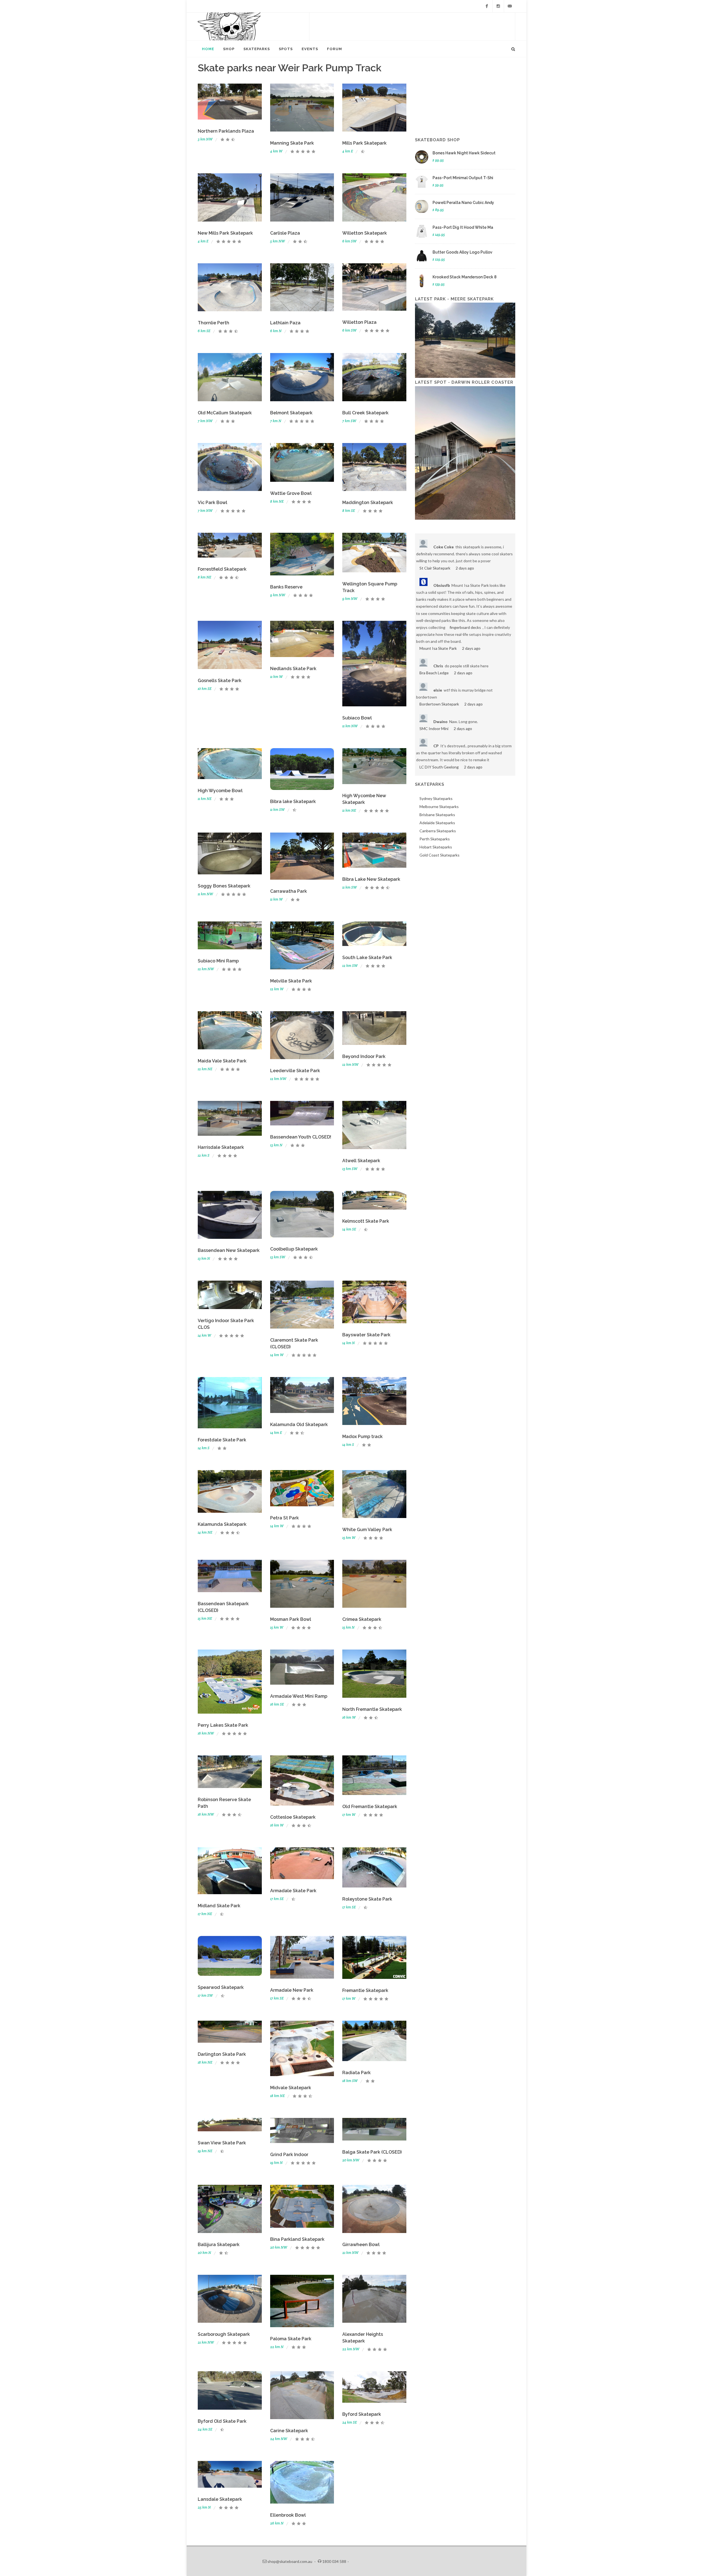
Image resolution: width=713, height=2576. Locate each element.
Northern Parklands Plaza (226, 131)
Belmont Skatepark (291, 413)
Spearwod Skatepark (221, 1987)
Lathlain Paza (285, 323)
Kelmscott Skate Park (366, 1221)
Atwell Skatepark (361, 1161)
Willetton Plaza (359, 322)
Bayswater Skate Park (366, 1335)
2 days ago (465, 568)
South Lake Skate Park (367, 958)
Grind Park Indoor (289, 2155)
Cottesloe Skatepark (293, 1817)
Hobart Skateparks (436, 847)
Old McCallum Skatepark (225, 413)
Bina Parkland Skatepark (297, 2239)
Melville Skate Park (291, 981)
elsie (438, 690)
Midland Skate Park (219, 1906)
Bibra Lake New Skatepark (371, 879)
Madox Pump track (362, 1437)
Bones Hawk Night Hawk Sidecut (464, 153)
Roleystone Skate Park (367, 1899)
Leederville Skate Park (295, 1071)
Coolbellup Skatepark (294, 1249)
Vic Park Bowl (213, 503)
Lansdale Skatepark (220, 2499)
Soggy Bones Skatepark (224, 886)
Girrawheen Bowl (361, 2245)
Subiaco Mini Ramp (218, 961)
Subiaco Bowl (357, 718)
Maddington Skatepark (368, 503)
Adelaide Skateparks (437, 823)
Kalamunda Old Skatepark (299, 1425)
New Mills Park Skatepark (225, 233)
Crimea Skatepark (362, 1619)
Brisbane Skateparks (437, 815)
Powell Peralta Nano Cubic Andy (463, 203)
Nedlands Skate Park (293, 669)
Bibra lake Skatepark (293, 801)
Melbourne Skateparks (439, 807)
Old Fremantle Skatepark (370, 1807)
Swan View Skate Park (222, 2143)
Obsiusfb (442, 585)
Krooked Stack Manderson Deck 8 (465, 277)
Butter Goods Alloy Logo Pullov (462, 252)
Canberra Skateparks (438, 831)
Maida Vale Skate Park (222, 1061)
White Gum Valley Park (367, 1530)
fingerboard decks (465, 627)
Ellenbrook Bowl (288, 2515)
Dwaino (440, 722)
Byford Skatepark (362, 2414)
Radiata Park (356, 2073)
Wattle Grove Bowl (291, 493)
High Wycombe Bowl (220, 791)
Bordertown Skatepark (439, 704)
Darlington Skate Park (222, 2054)
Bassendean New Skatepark (229, 1250)
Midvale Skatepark (291, 2088)
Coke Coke (444, 547)
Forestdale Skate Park (222, 1440)
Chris (438, 666)
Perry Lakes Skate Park (223, 1725)
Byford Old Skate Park (222, 2421)
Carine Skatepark (289, 2431)
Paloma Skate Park (291, 2339)
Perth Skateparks (435, 839)
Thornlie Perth (213, 323)
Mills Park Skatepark (364, 143)
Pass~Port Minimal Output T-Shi (463, 178)
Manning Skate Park (292, 143)
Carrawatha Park (289, 891)
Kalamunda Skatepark (222, 1524)
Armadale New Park (292, 1990)
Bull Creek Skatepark (365, 413)
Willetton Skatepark (365, 233)
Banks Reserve (286, 587)
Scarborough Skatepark (224, 2334)
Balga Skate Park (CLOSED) (372, 2152)
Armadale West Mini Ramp (299, 1696)
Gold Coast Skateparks (439, 855)
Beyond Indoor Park (364, 1056)
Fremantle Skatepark (365, 1990)
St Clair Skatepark (435, 568)
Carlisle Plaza (285, 233)
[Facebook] (487, 6)
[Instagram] (498, 6)
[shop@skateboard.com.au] (510, 6)
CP (436, 746)
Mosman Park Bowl (291, 1619)
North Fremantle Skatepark (372, 1709)
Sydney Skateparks (436, 798)
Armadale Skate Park (293, 1891)
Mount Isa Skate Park (438, 648)
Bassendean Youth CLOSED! (301, 1137)
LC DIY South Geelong (439, 767)
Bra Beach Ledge (434, 673)
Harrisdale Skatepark (221, 1147)
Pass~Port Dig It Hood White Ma (463, 227)
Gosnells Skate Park (220, 681)
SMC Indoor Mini (434, 728)
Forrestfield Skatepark (222, 569)
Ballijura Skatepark (219, 2245)
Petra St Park (285, 1518)
